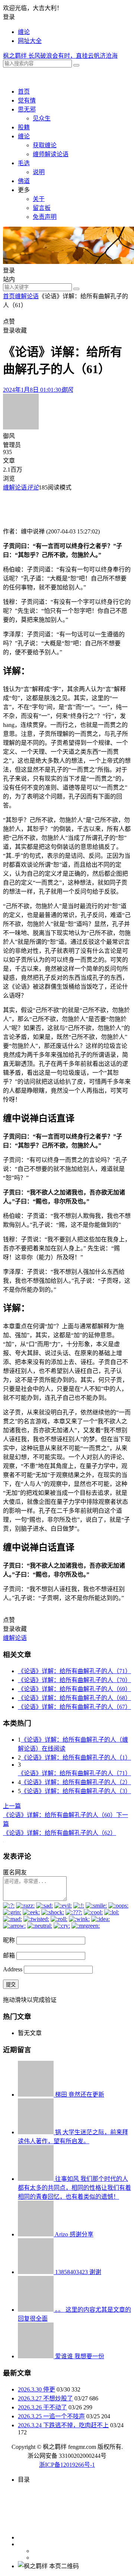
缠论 (24, 32)
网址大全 (30, 41)
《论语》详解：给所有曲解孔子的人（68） (74, 1698)
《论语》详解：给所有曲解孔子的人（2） (76, 1782)
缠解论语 (27, 296)
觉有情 (27, 100)
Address (13, 1969)
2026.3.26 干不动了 (42, 2407)
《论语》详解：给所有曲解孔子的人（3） (76, 1791)
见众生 (42, 118)
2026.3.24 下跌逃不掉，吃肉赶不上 (63, 2425)
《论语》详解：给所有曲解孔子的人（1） (76, 1758)
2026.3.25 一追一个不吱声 (51, 2416)
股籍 (24, 127)
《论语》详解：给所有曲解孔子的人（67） (74, 1707)
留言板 (42, 208)
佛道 (24, 181)
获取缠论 (45, 145)
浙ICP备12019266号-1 (67, 2465)
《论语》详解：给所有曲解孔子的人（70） (74, 1680)
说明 (39, 172)
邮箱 (9, 1955)
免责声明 (45, 217)
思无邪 (27, 109)
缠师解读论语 (51, 154)
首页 (24, 92)
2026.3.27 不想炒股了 (45, 2398)
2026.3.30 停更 (36, 2389)
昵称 (9, 1940)
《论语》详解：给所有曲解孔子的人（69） (74, 1689)
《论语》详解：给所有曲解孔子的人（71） (74, 1671)
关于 (39, 199)
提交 (11, 1985)
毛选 (24, 163)
